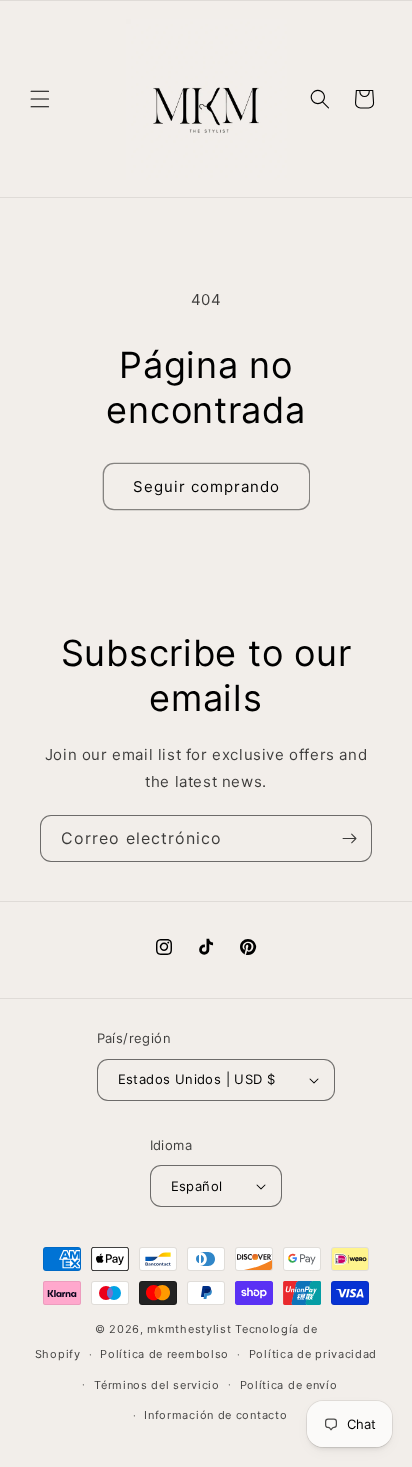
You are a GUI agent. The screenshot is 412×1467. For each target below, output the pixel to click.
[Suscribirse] (349, 838)
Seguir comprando (206, 486)
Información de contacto (215, 1415)
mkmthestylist (189, 1329)
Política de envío (289, 1385)
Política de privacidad (313, 1354)
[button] (40, 99)
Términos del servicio (157, 1385)
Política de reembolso (164, 1354)
